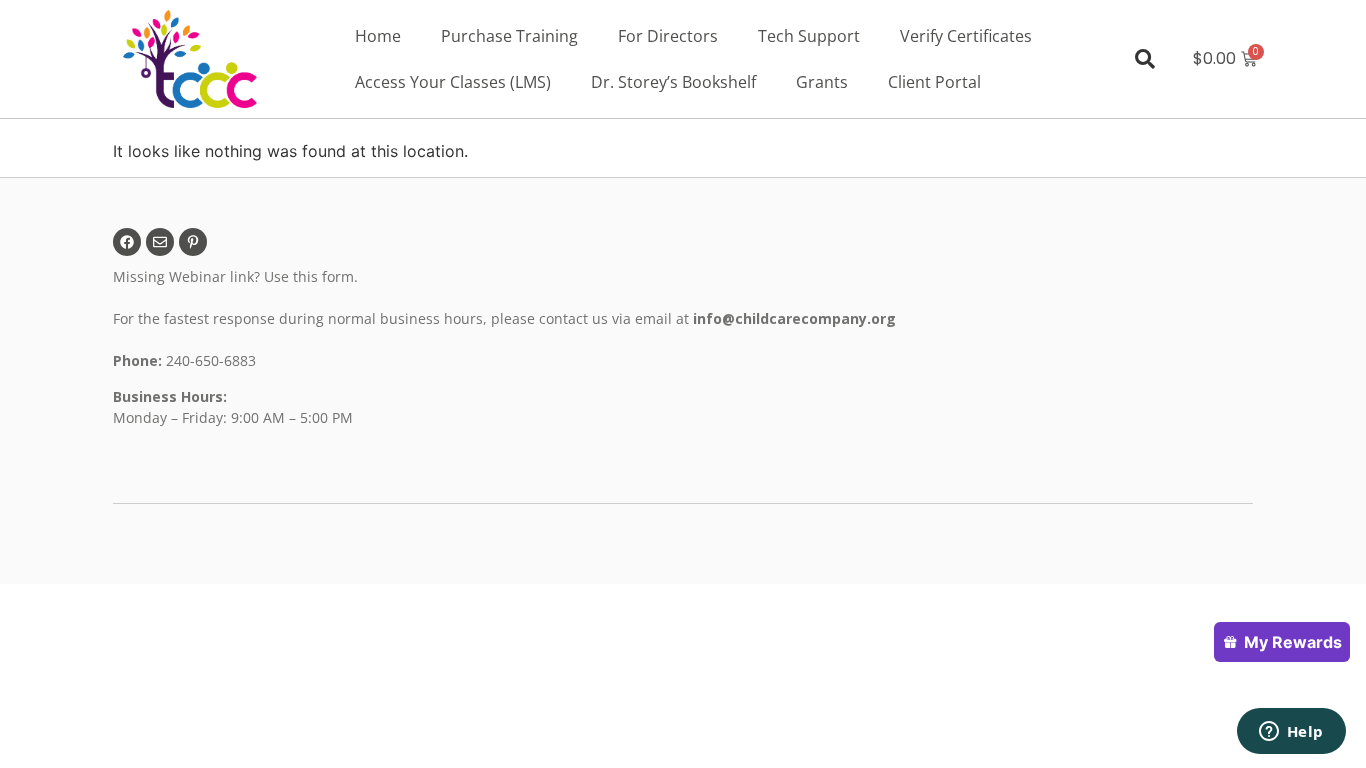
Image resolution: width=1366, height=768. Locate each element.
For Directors (668, 36)
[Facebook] (127, 242)
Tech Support (809, 36)
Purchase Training (509, 36)
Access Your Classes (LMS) (453, 82)
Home (378, 36)
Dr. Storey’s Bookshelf (673, 82)
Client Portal (934, 82)
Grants (822, 82)
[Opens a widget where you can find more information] (1291, 733)
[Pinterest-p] (193, 242)
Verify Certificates (966, 36)
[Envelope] (160, 242)
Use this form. (313, 276)
